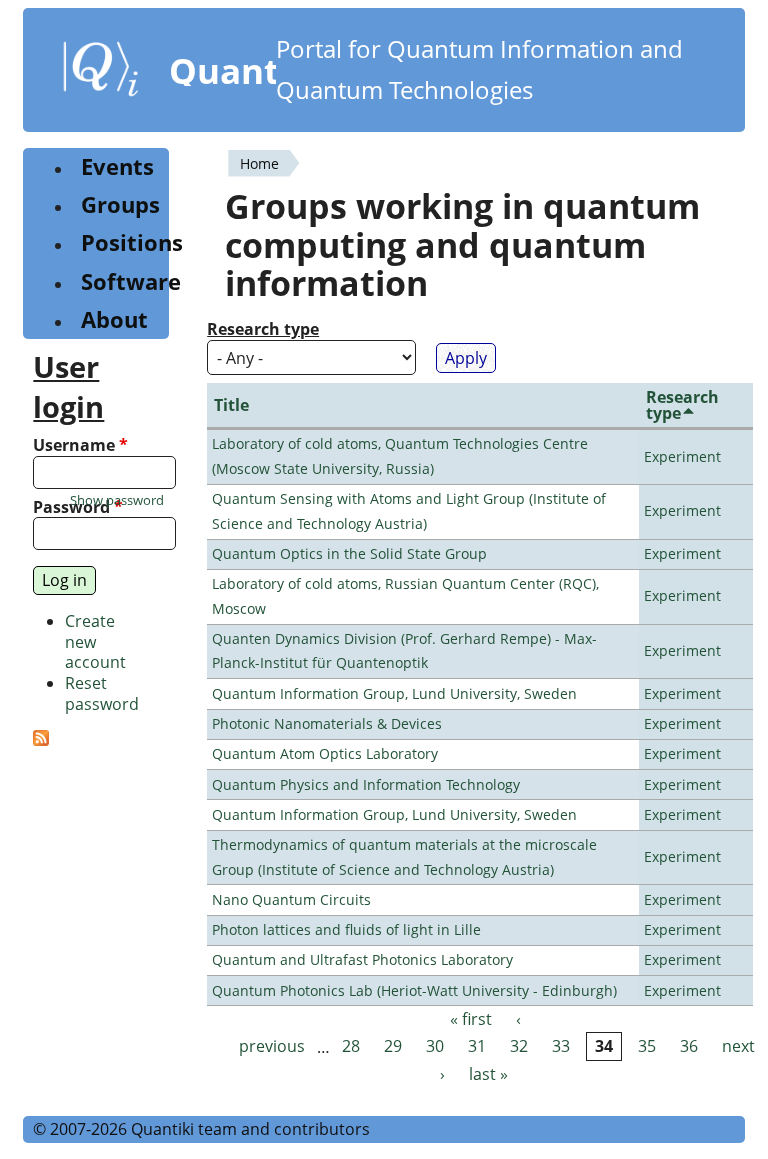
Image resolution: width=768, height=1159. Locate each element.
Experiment (682, 456)
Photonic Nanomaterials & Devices (327, 723)
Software (131, 281)
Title (231, 405)
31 (477, 1047)
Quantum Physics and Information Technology (366, 784)
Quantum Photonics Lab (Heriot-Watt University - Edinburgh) (414, 990)
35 (647, 1047)
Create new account (95, 642)
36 (689, 1047)
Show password (117, 500)
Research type (263, 329)
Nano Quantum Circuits (291, 899)
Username (80, 445)
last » (488, 1074)
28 (351, 1047)
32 (519, 1047)
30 (435, 1047)
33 (561, 1047)
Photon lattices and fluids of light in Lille (346, 929)
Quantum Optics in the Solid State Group (349, 553)
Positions (132, 242)
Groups (120, 204)
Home (259, 163)
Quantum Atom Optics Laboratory (325, 753)
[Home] (101, 73)
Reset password (102, 693)
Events (117, 166)
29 (393, 1047)
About (114, 319)
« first (471, 1019)
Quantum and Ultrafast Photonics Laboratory (362, 959)
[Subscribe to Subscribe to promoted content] (41, 740)
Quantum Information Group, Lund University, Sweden (394, 693)
